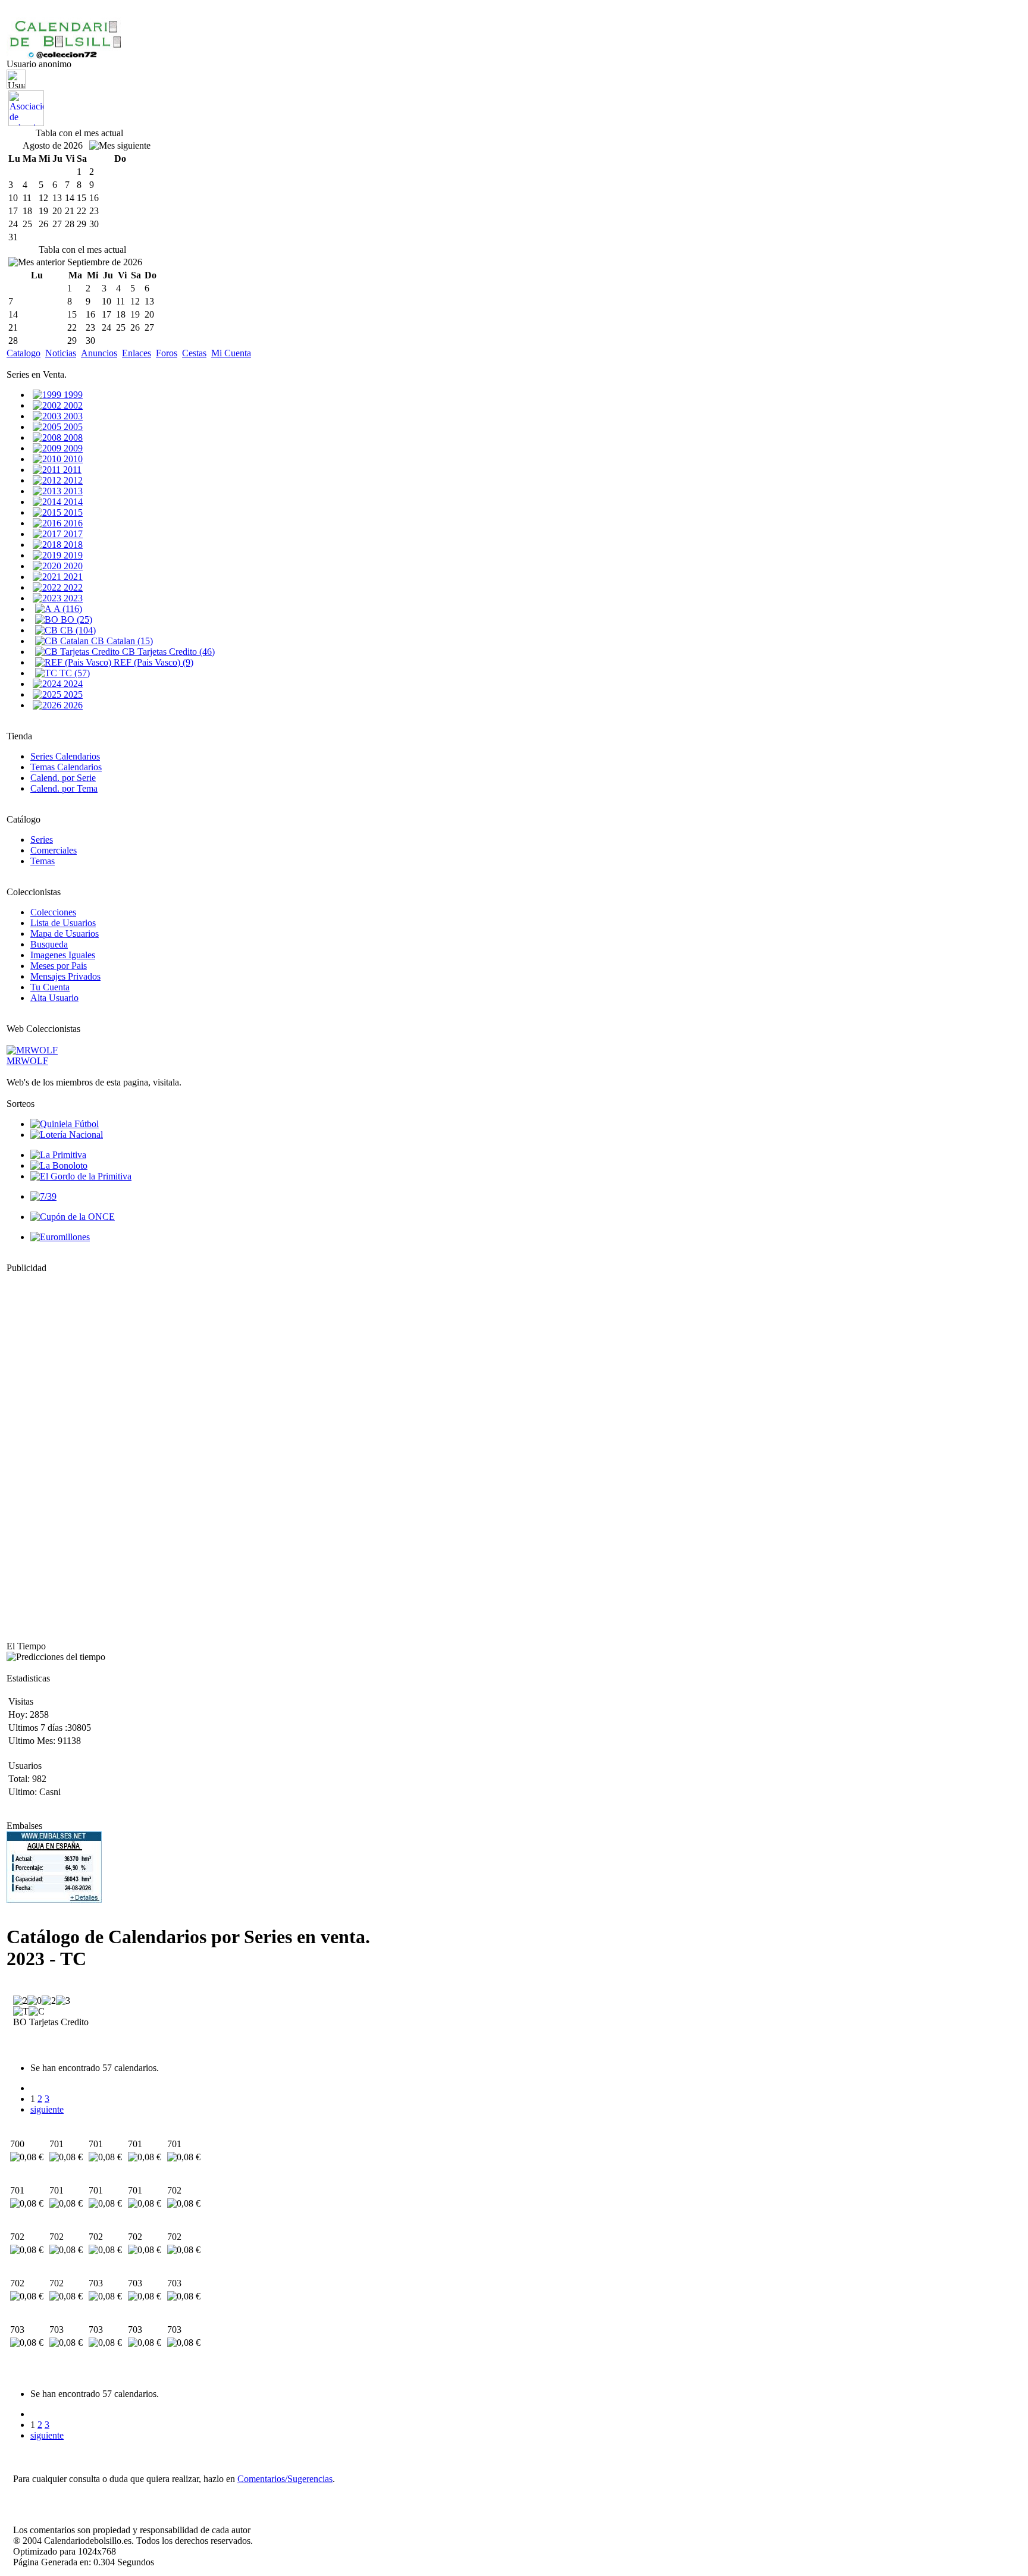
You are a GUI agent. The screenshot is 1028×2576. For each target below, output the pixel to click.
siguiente (47, 2109)
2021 (72, 577)
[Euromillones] (60, 1237)
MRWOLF (27, 1061)
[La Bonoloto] (59, 1165)
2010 (72, 459)
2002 (72, 405)
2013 (72, 491)
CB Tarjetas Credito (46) (167, 652)
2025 (72, 694)
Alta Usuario (54, 998)
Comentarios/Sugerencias (285, 2479)
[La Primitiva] (58, 1155)
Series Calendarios (65, 756)
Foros (167, 353)
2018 (72, 545)
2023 (72, 598)
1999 (72, 395)
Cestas (194, 353)
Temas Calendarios (66, 767)
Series (42, 840)
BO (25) (75, 619)
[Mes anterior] (37, 262)
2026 (72, 705)
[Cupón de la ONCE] (73, 1217)
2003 (72, 416)
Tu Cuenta (50, 987)
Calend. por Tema (64, 788)
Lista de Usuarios (63, 923)
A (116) (67, 609)
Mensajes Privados (65, 976)
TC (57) (73, 673)
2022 (72, 587)
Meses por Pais (59, 966)
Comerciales (54, 850)
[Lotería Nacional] (67, 1135)
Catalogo (23, 353)
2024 (72, 684)
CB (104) (77, 630)
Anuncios (99, 353)
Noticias (61, 353)
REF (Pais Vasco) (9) (152, 662)
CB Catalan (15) (121, 641)
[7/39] (43, 1196)
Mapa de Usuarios (65, 934)
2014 (72, 502)
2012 (72, 480)
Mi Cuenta (231, 353)
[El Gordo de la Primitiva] (81, 1176)
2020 (72, 566)
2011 (71, 470)
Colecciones (53, 912)
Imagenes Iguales (63, 955)
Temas (43, 861)
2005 (72, 427)
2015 (72, 512)
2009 (72, 448)
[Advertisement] (42, 1452)
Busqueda (49, 944)
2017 (72, 534)
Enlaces (137, 353)
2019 (72, 555)
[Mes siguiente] (120, 146)
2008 (72, 437)
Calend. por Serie (63, 778)
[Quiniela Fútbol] (65, 1124)
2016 (72, 523)
